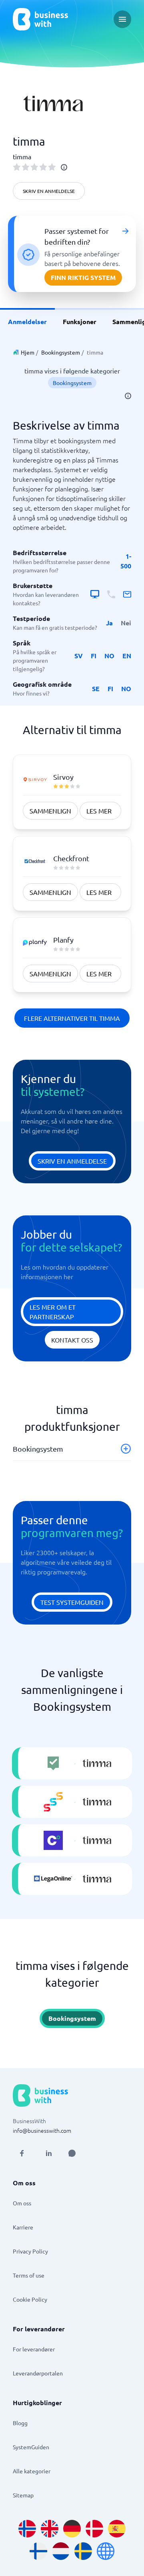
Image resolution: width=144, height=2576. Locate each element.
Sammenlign (50, 811)
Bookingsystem (61, 352)
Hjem (28, 352)
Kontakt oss (72, 1340)
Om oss (22, 2203)
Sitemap (23, 2495)
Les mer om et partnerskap (53, 1312)
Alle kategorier (32, 2471)
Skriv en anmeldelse (49, 191)
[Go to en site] (106, 2551)
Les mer (99, 811)
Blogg (20, 2423)
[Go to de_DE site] (72, 2529)
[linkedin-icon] (49, 2153)
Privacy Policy (30, 2251)
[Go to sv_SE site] (83, 2551)
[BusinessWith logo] (40, 19)
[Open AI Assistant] (72, 2153)
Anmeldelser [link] (27, 321)
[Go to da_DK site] (94, 2529)
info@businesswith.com (42, 2130)
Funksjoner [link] (80, 321)
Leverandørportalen (38, 2373)
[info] (64, 167)
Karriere (23, 2227)
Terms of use (29, 2275)
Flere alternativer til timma (72, 1018)
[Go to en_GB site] (50, 2529)
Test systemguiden (72, 1602)
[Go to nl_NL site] (61, 2551)
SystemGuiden (31, 2447)
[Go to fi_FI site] (38, 2551)
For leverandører (34, 2349)
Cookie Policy (30, 2299)
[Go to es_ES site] (117, 2529)
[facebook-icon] (22, 2153)
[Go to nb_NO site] (27, 2529)
